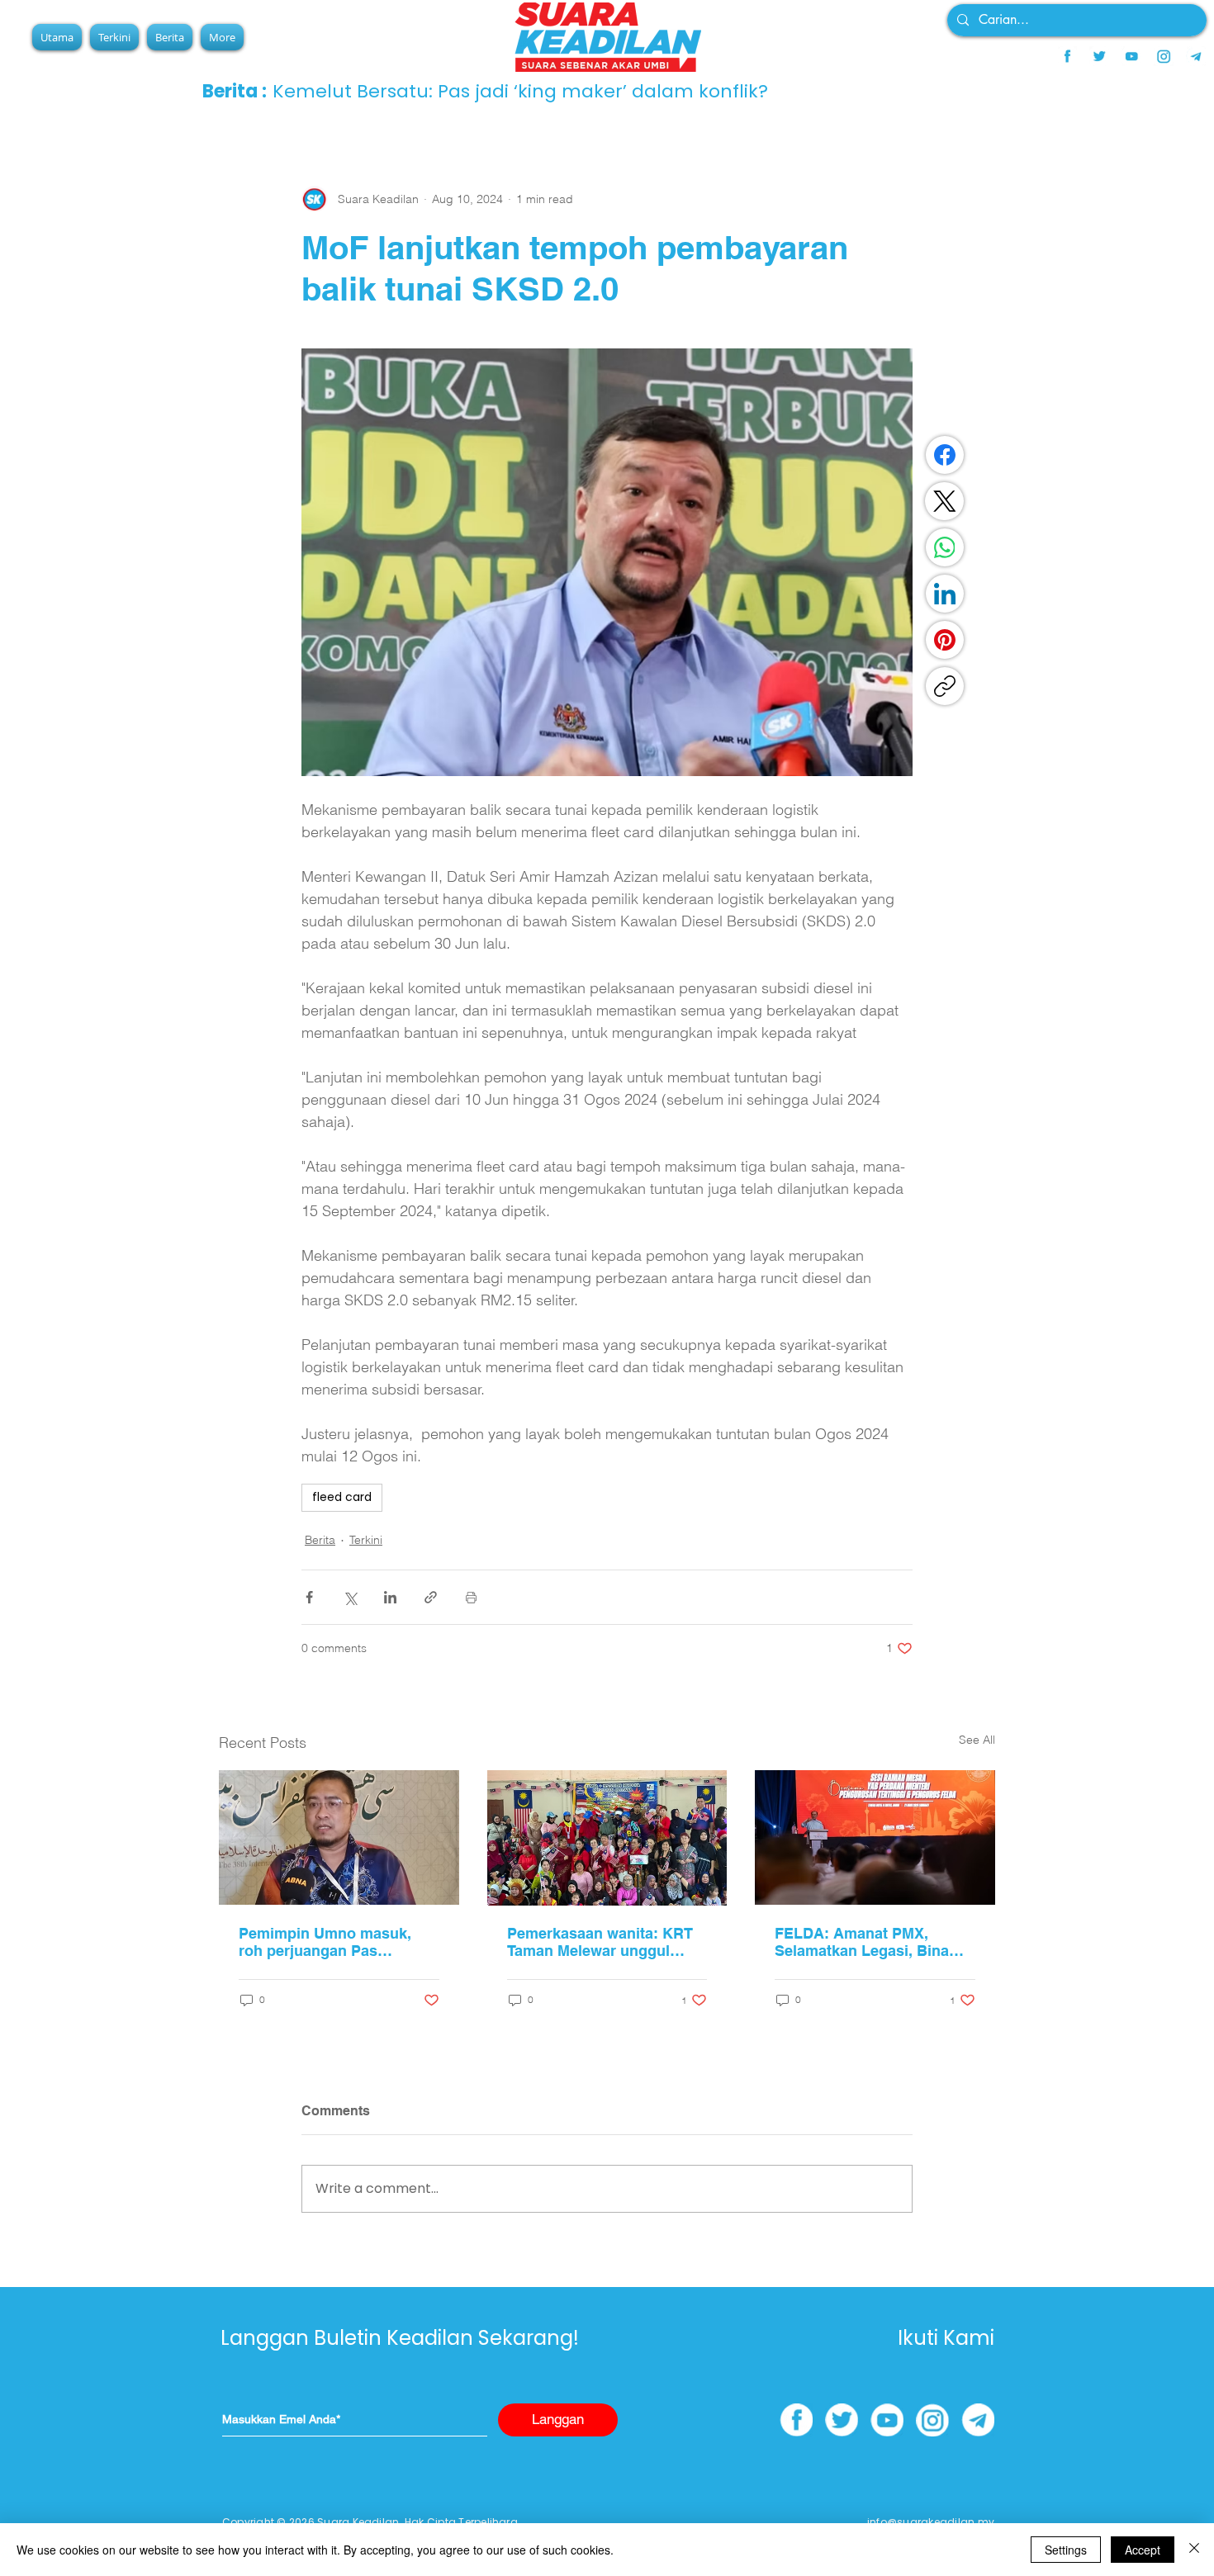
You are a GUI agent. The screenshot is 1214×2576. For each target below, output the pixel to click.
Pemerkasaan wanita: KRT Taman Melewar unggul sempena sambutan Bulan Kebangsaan (600, 1942)
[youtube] (1131, 56)
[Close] (1194, 2550)
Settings (1066, 2550)
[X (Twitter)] (945, 501)
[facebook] (1067, 56)
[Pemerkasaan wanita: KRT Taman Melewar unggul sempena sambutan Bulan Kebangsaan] (607, 1838)
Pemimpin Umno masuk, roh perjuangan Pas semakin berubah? (325, 1942)
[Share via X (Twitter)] (350, 1597)
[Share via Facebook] (309, 1597)
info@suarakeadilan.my (931, 2522)
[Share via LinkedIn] (390, 1597)
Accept (1143, 2550)
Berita (320, 1540)
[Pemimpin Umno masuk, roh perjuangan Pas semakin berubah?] (339, 1837)
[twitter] (1099, 56)
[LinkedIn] (945, 594)
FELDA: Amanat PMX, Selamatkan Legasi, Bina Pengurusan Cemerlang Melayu (862, 1942)
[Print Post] (471, 1597)
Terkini (366, 1540)
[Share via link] (431, 1597)
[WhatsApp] (945, 547)
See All (977, 1740)
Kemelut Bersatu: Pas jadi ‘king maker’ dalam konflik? (520, 91)
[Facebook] (945, 455)
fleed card (342, 1497)
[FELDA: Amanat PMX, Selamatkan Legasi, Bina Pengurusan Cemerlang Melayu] (875, 1837)
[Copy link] (945, 686)
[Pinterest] (945, 640)
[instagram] (1164, 56)
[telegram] (1196, 56)
